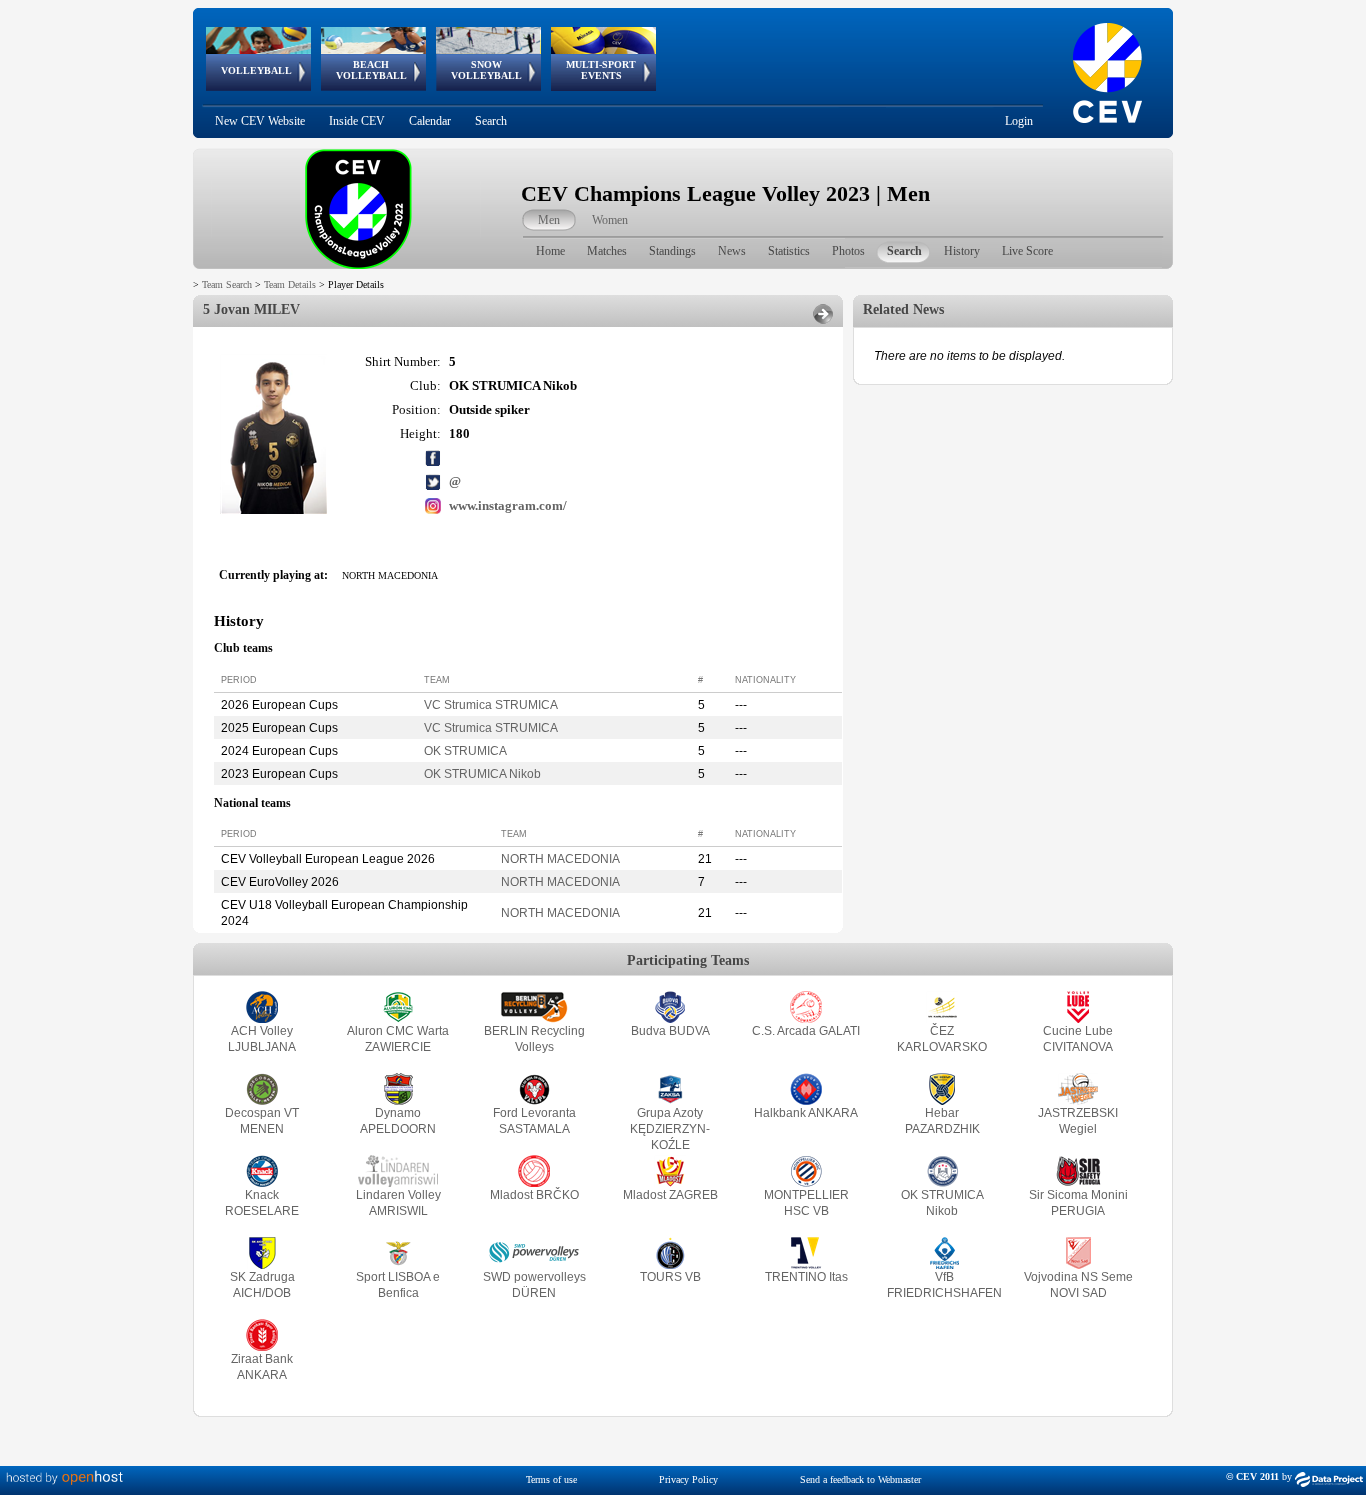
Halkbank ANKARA (806, 1113)
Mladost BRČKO (534, 1195)
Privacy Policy (688, 1479)
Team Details (290, 284)
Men (549, 220)
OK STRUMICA (465, 751)
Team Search (227, 284)
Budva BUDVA (670, 1031)
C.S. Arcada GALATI (806, 1031)
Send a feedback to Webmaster (860, 1479)
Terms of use (551, 1479)
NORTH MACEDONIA (560, 859)
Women (610, 220)
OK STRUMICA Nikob (482, 774)
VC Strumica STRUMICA (491, 705)
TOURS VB (670, 1277)
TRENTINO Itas (806, 1277)
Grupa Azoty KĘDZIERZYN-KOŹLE (670, 1129)
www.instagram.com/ (508, 505)
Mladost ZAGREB (670, 1195)
